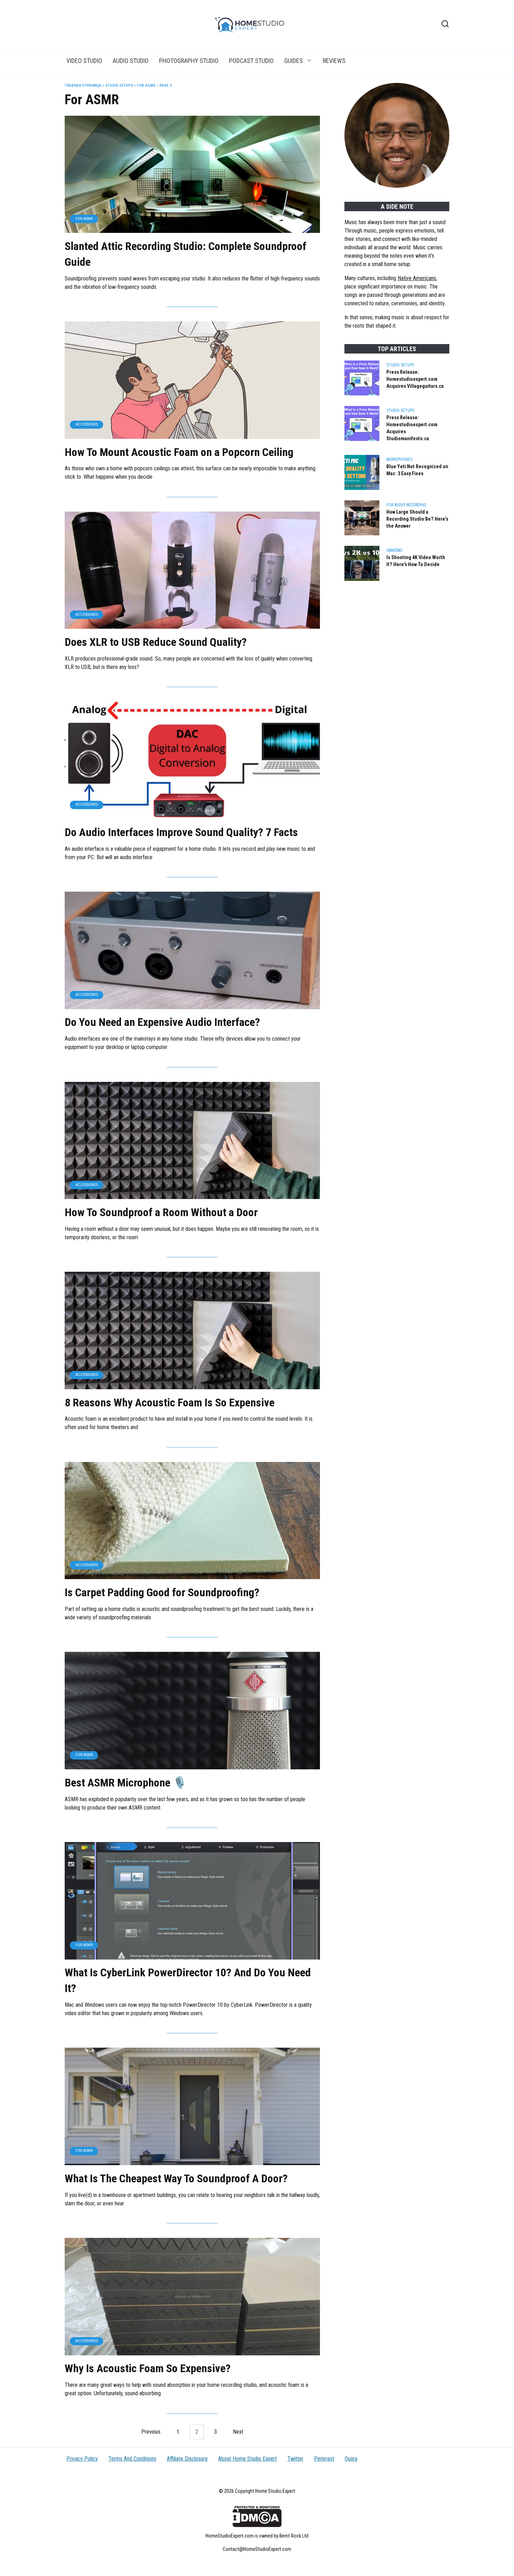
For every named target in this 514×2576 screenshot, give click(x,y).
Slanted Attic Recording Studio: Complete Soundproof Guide (185, 254)
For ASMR (146, 85)
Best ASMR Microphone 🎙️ (126, 1783)
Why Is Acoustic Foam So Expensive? (148, 2369)
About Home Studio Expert (248, 2459)
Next (238, 2432)
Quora (351, 2459)
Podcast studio (251, 61)
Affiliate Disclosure (187, 2459)
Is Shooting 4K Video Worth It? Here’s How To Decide (416, 561)
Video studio (84, 61)
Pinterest (324, 2459)
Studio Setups (119, 85)
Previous (151, 2432)
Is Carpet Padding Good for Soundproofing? (162, 1592)
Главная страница (83, 85)
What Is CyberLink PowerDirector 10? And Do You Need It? (188, 1981)
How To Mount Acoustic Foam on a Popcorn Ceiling (179, 452)
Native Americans (417, 278)
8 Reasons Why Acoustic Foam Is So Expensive (170, 1403)
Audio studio (131, 61)
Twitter (295, 2459)
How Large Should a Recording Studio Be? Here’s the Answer (417, 519)
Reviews (334, 61)
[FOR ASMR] (192, 229)
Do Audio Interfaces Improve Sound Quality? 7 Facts (181, 832)
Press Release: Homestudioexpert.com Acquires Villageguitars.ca (415, 379)
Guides (294, 61)
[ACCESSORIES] (192, 434)
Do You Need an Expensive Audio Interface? (162, 1022)
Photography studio (189, 61)
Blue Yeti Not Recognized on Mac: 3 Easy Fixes (417, 470)
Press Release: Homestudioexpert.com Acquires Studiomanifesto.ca (412, 428)
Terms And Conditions (132, 2459)
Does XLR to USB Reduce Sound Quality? (156, 642)
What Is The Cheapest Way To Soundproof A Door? (176, 2178)
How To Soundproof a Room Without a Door (161, 1212)
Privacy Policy (82, 2459)
